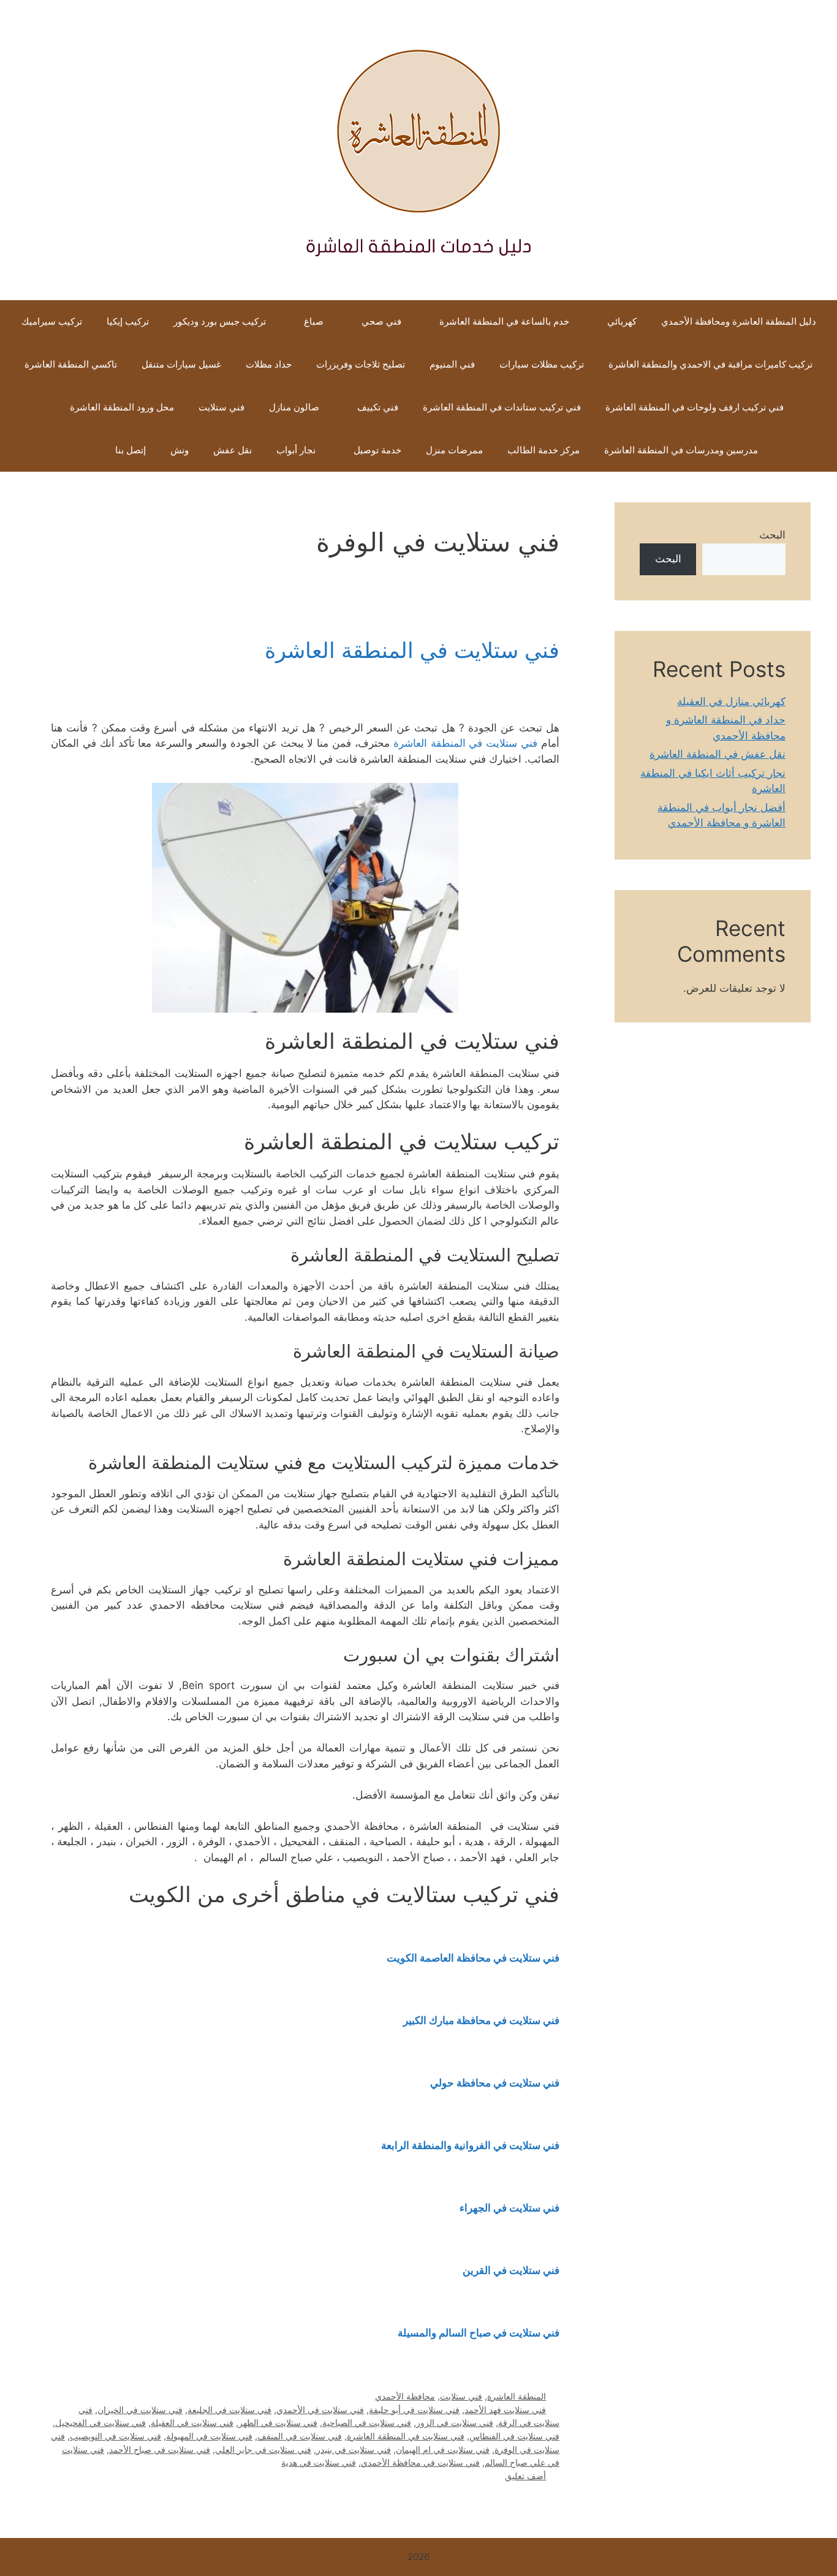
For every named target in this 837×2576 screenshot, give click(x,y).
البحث (772, 535)
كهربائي (622, 321)
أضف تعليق (525, 2476)
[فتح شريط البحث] (85, 450)
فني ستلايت (222, 407)
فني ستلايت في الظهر (278, 2423)
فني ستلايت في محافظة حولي (495, 2083)
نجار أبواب (296, 450)
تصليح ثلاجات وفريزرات (361, 364)
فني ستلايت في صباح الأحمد (160, 2449)
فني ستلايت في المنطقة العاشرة (412, 650)
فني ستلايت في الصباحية (367, 2423)
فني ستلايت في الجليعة (229, 2410)
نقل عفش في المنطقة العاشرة (718, 754)
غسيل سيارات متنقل (181, 364)
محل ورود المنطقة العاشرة (121, 407)
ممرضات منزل (454, 450)
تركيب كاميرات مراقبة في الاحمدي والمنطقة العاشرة (710, 364)
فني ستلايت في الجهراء (509, 2208)
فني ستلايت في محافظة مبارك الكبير (481, 2020)
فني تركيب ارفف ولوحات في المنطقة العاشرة (695, 407)
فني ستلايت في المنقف (300, 2436)
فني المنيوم (452, 364)
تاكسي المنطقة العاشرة (71, 364)
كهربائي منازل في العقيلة (731, 701)
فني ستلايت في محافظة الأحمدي (420, 2462)
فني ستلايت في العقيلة (192, 2423)
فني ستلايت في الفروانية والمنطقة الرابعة (470, 2145)
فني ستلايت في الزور (455, 2423)
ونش (180, 450)
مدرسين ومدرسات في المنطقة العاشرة (681, 450)
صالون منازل (294, 407)
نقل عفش (233, 450)
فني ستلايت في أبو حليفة (414, 2410)
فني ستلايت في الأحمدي (320, 2410)
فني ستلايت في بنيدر (354, 2449)
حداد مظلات (269, 364)
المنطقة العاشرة (517, 2396)
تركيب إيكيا (128, 321)
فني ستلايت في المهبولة (209, 2436)
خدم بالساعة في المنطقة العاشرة (504, 321)
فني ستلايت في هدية (319, 2462)
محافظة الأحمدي (405, 2396)
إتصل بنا (131, 450)
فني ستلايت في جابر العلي (263, 2449)
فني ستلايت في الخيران (140, 2410)
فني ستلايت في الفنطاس (514, 2436)
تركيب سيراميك (52, 321)
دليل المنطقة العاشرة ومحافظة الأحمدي (739, 321)
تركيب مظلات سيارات (542, 364)
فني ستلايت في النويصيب (116, 2436)
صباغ (314, 321)
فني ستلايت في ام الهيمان (443, 2449)
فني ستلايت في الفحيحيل (100, 2423)
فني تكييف (378, 407)
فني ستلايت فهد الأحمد (505, 2410)
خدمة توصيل (377, 450)
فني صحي (381, 321)
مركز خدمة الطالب (543, 450)
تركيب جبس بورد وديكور (220, 321)
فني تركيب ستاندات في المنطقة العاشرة (502, 407)
